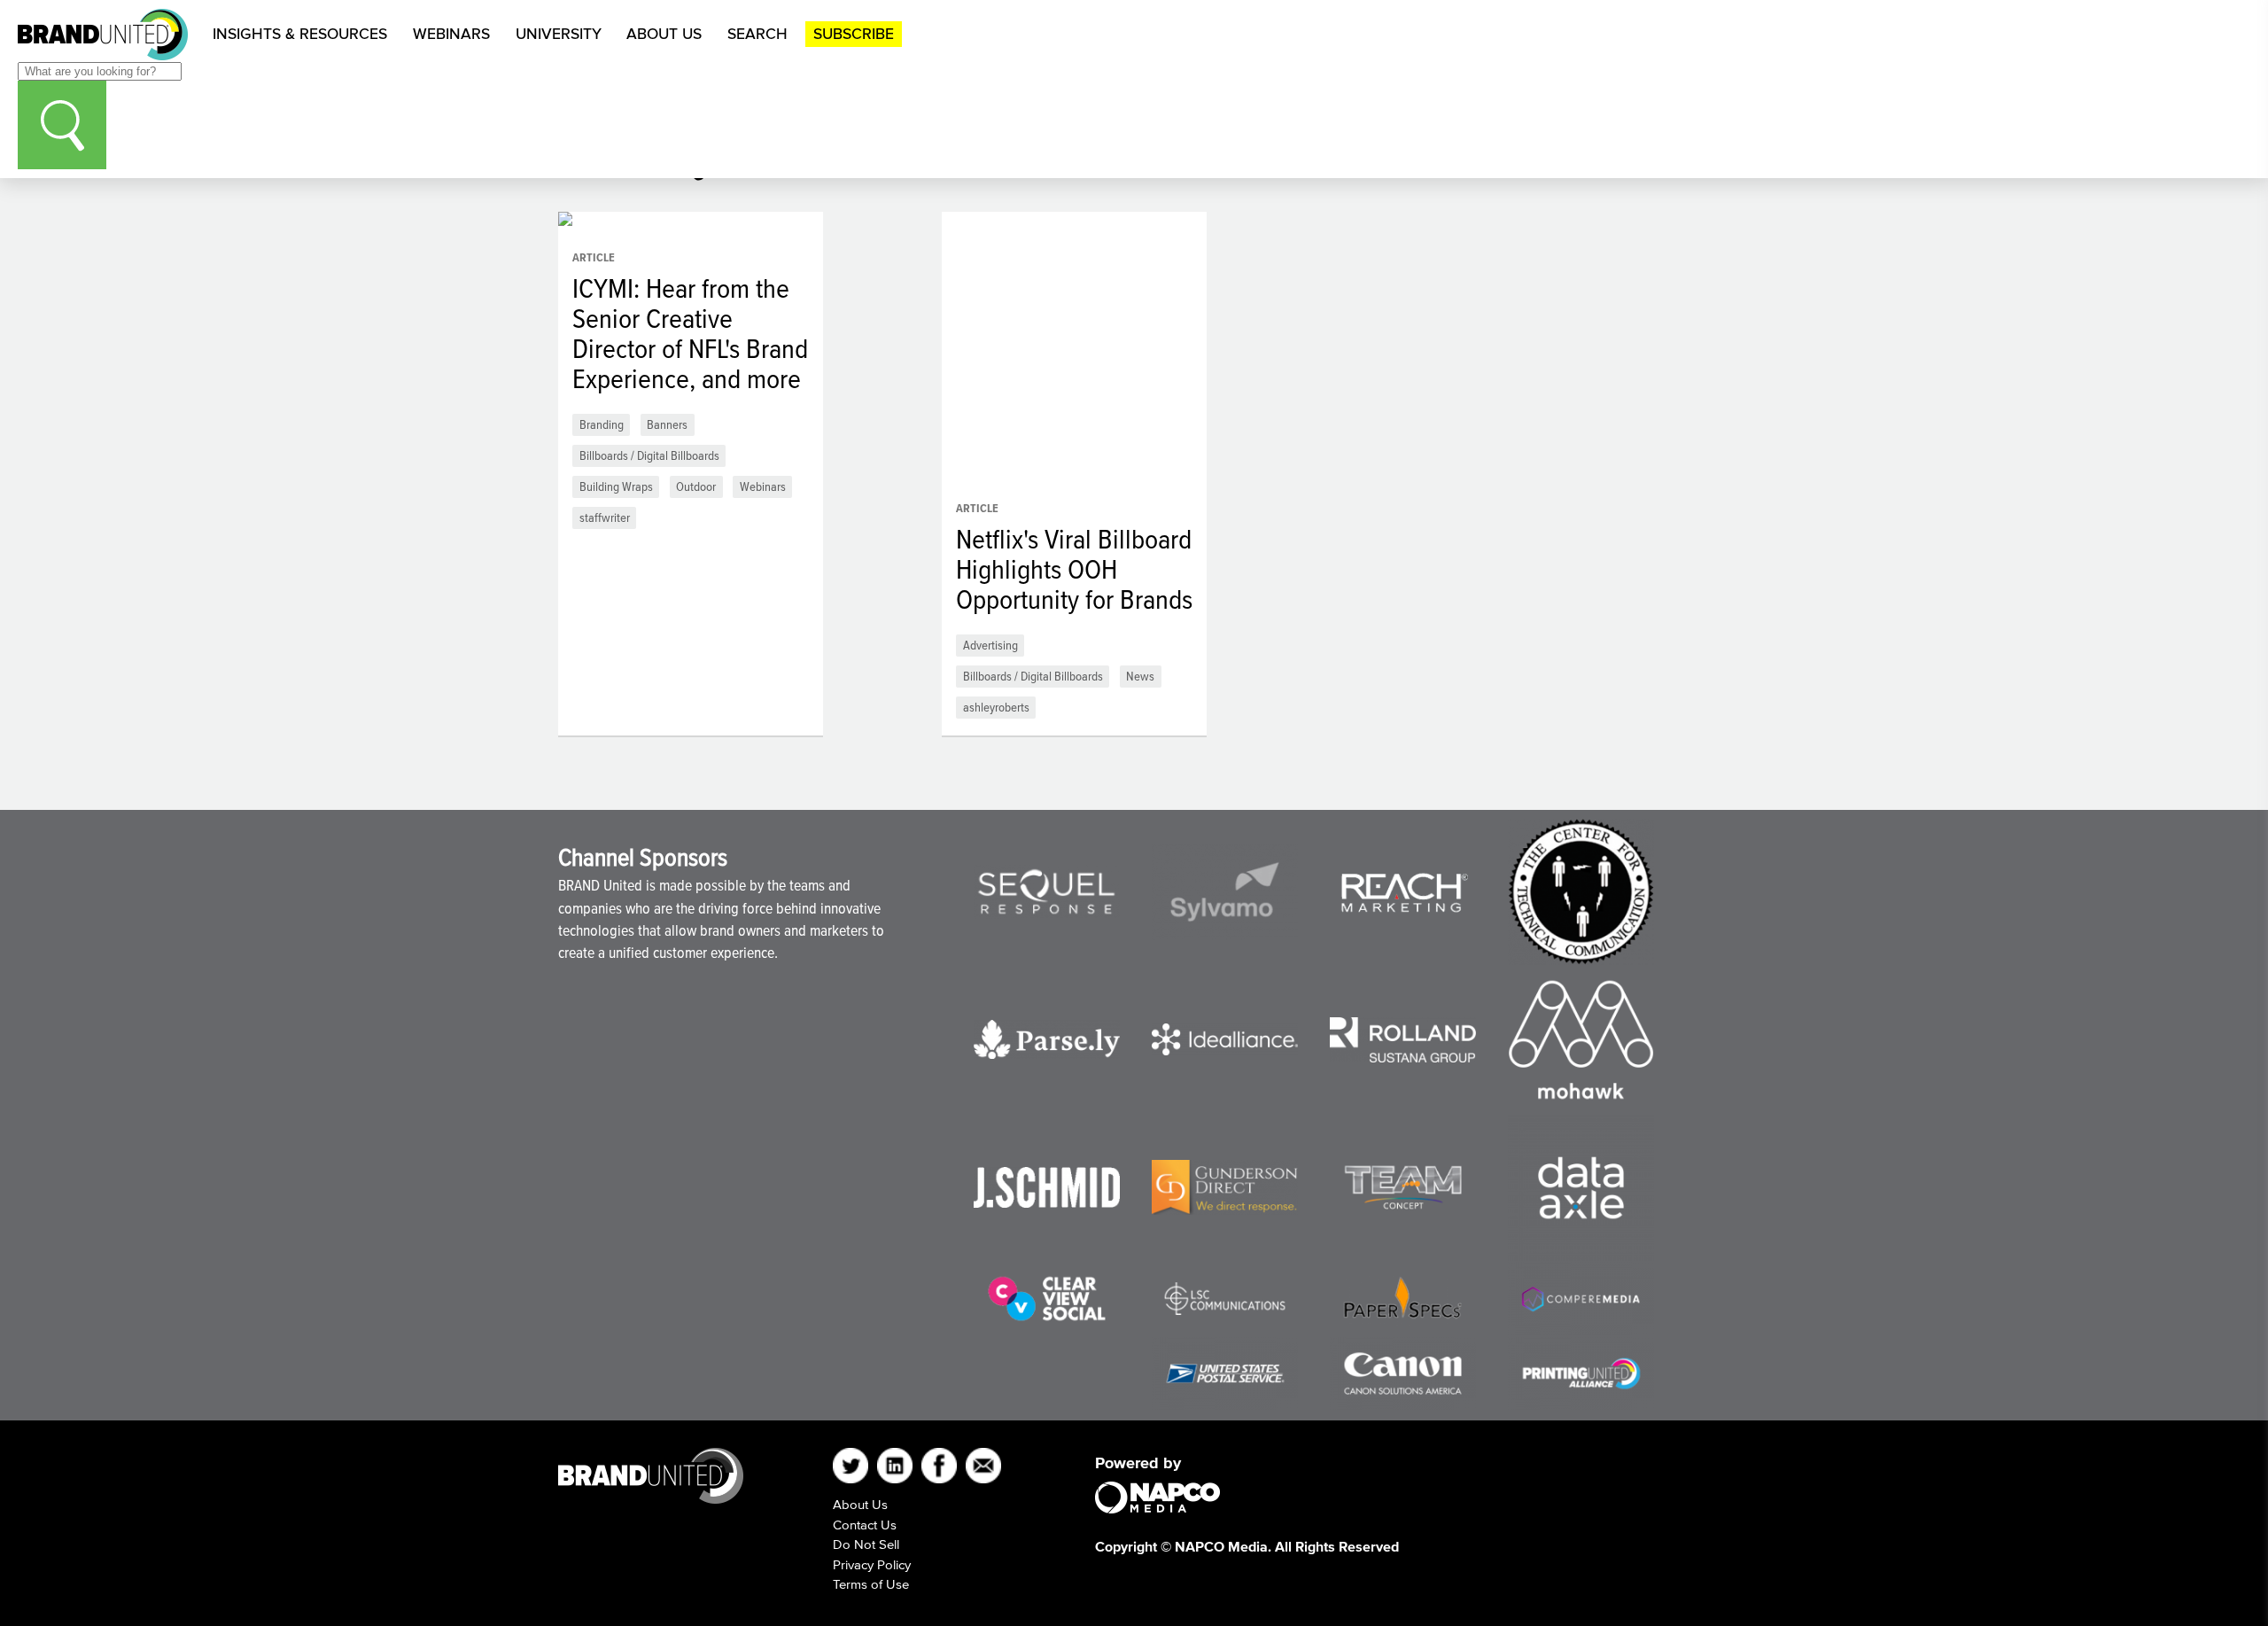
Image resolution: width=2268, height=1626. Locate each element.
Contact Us (865, 1525)
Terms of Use (871, 1584)
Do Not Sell (866, 1544)
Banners (667, 424)
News (1140, 676)
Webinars (451, 34)
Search (757, 34)
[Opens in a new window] (1047, 892)
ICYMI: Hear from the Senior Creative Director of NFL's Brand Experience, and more (690, 333)
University (559, 34)
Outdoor (696, 486)
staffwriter (605, 517)
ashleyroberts (996, 707)
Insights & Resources (300, 34)
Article (594, 257)
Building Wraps (616, 486)
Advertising (990, 645)
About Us (664, 34)
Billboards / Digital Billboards (649, 455)
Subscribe (854, 34)
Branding (602, 424)
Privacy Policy (872, 1564)
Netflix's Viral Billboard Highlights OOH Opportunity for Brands (1074, 569)
